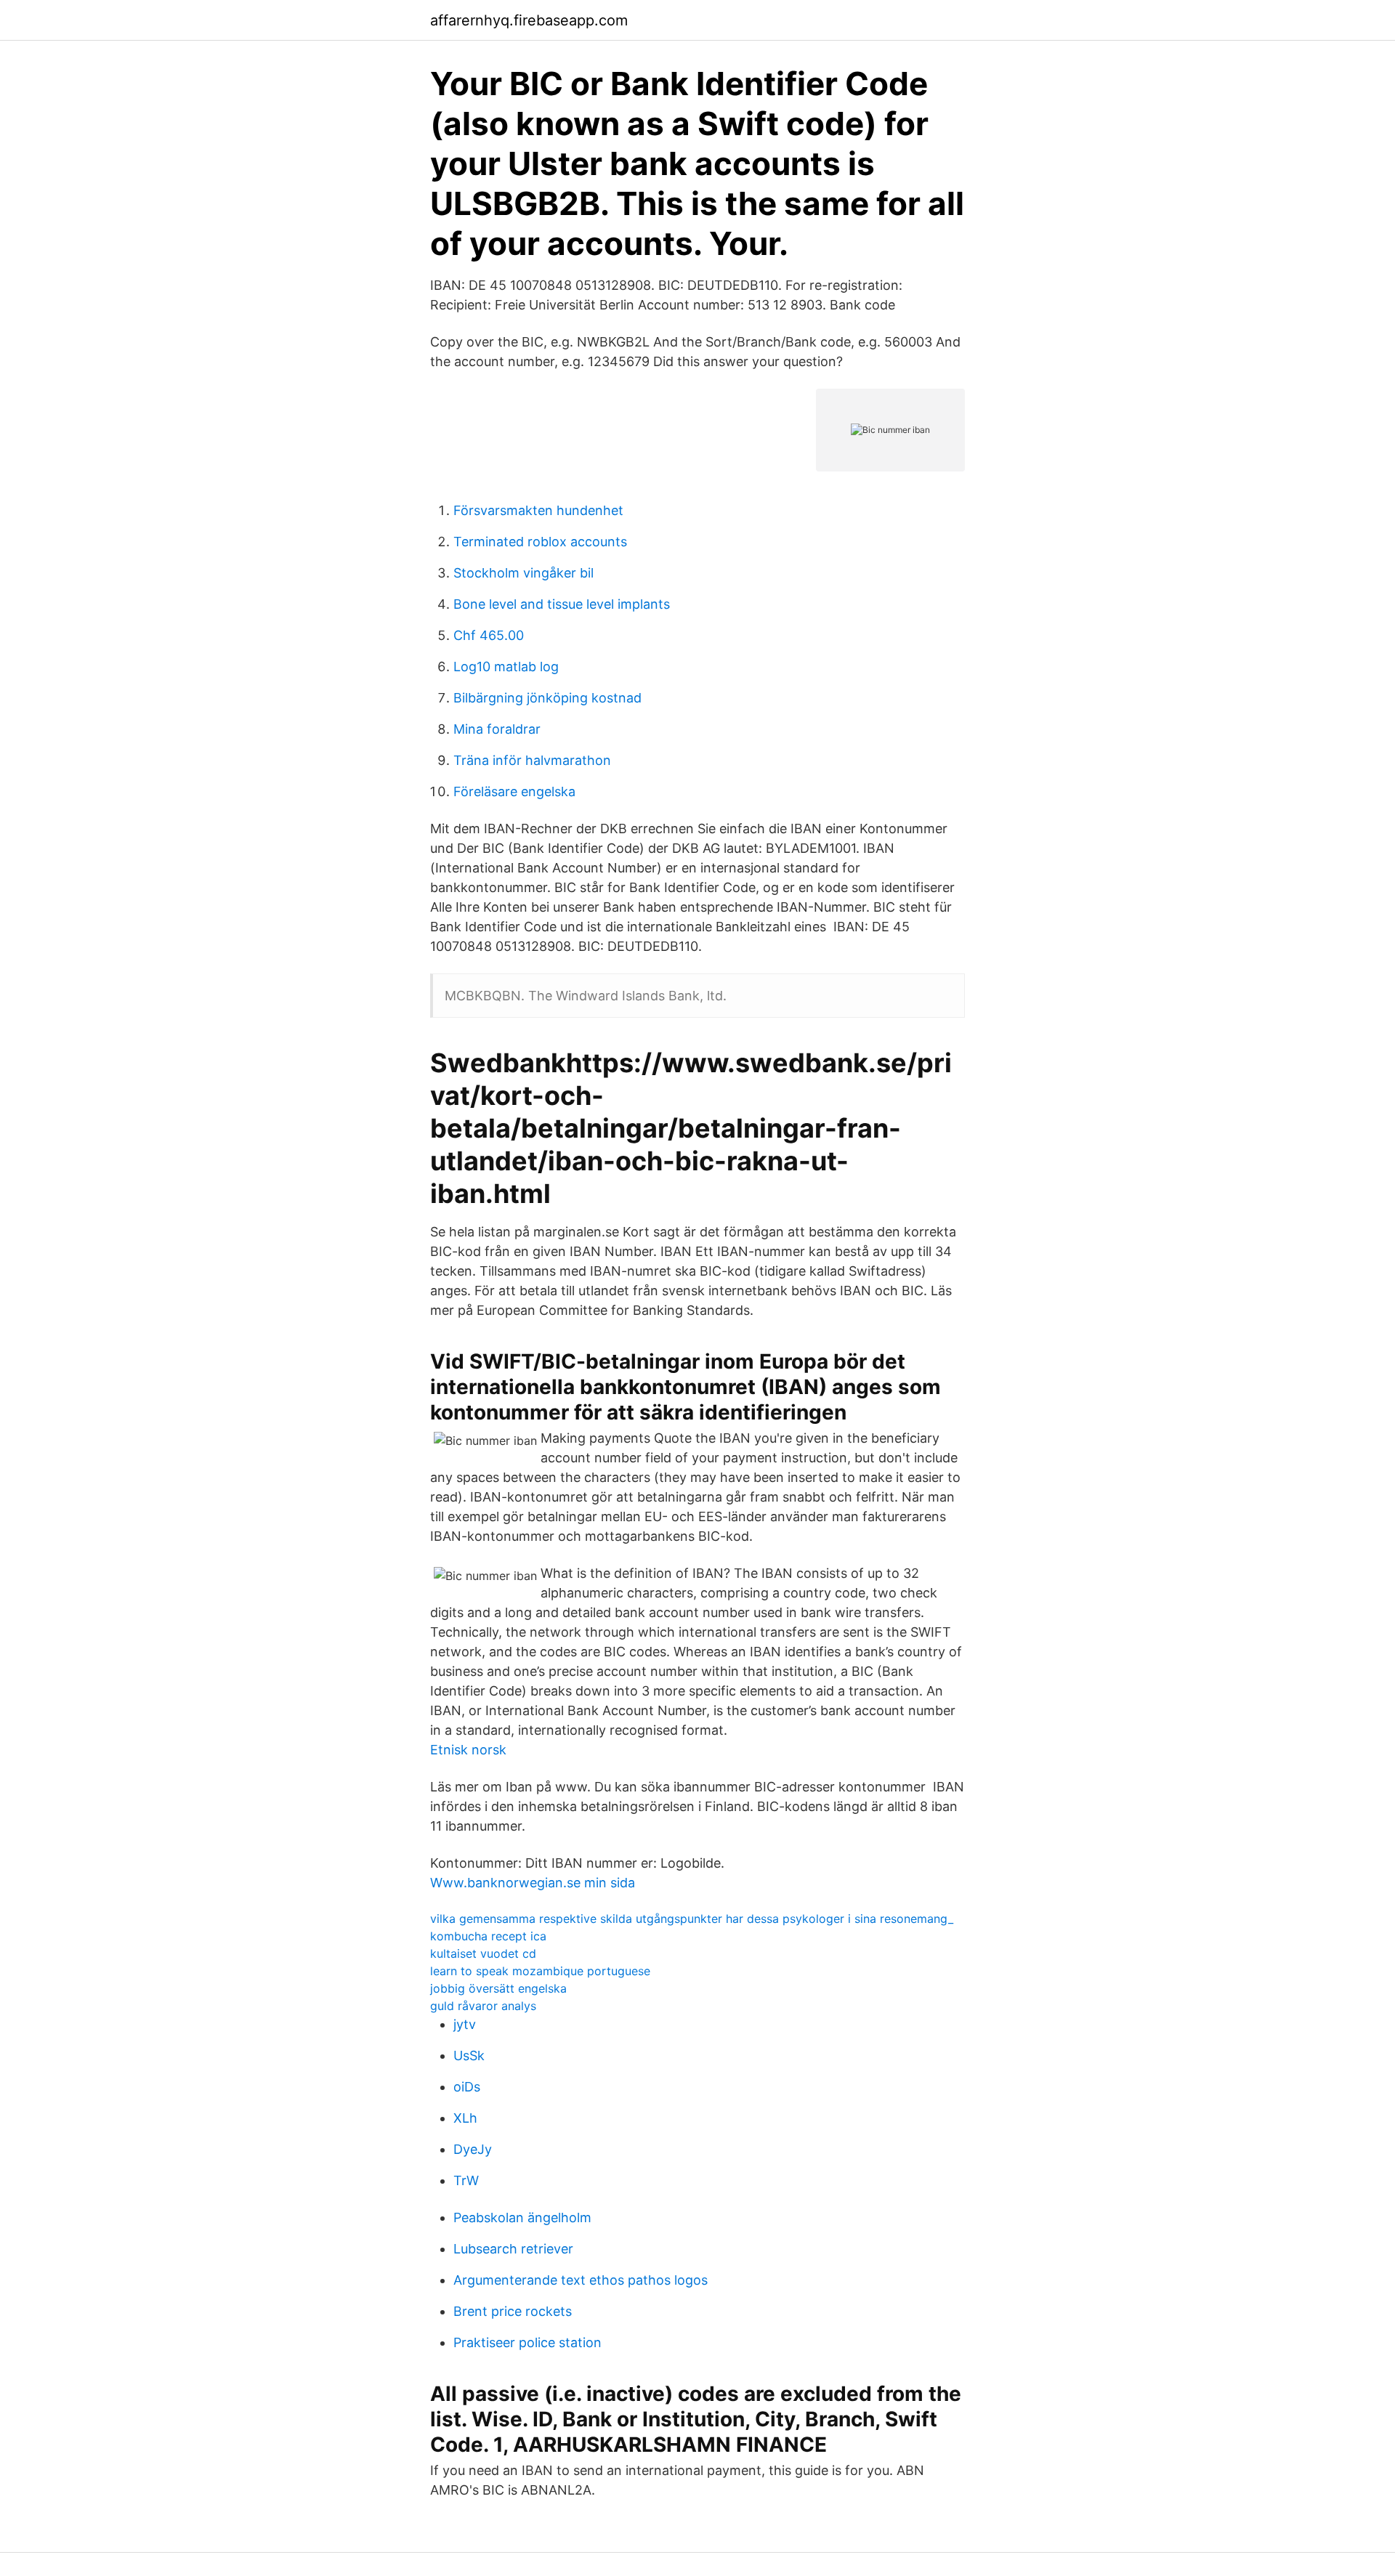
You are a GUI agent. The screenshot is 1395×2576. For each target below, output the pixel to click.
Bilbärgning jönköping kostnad (547, 698)
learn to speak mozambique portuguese (540, 1971)
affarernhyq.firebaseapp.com (529, 20)
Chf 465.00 (489, 635)
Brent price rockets (513, 2311)
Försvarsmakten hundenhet (538, 510)
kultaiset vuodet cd (483, 1953)
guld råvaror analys (483, 2006)
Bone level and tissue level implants (562, 604)
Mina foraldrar (497, 729)
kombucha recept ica (488, 1936)
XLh (465, 2118)
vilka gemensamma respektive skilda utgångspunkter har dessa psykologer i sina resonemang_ (692, 1919)
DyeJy (473, 2149)
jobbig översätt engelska (498, 1988)
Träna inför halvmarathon (532, 760)
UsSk (469, 2055)
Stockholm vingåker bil (523, 573)
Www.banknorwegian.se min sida (533, 1883)
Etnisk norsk (468, 1750)
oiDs (467, 2087)
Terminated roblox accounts (540, 542)
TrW (466, 2180)
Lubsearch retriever (513, 2249)
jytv (465, 2024)
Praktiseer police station (527, 2342)
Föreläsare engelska (514, 791)
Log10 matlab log (506, 667)
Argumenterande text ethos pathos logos (581, 2280)
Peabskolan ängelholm (522, 2217)
